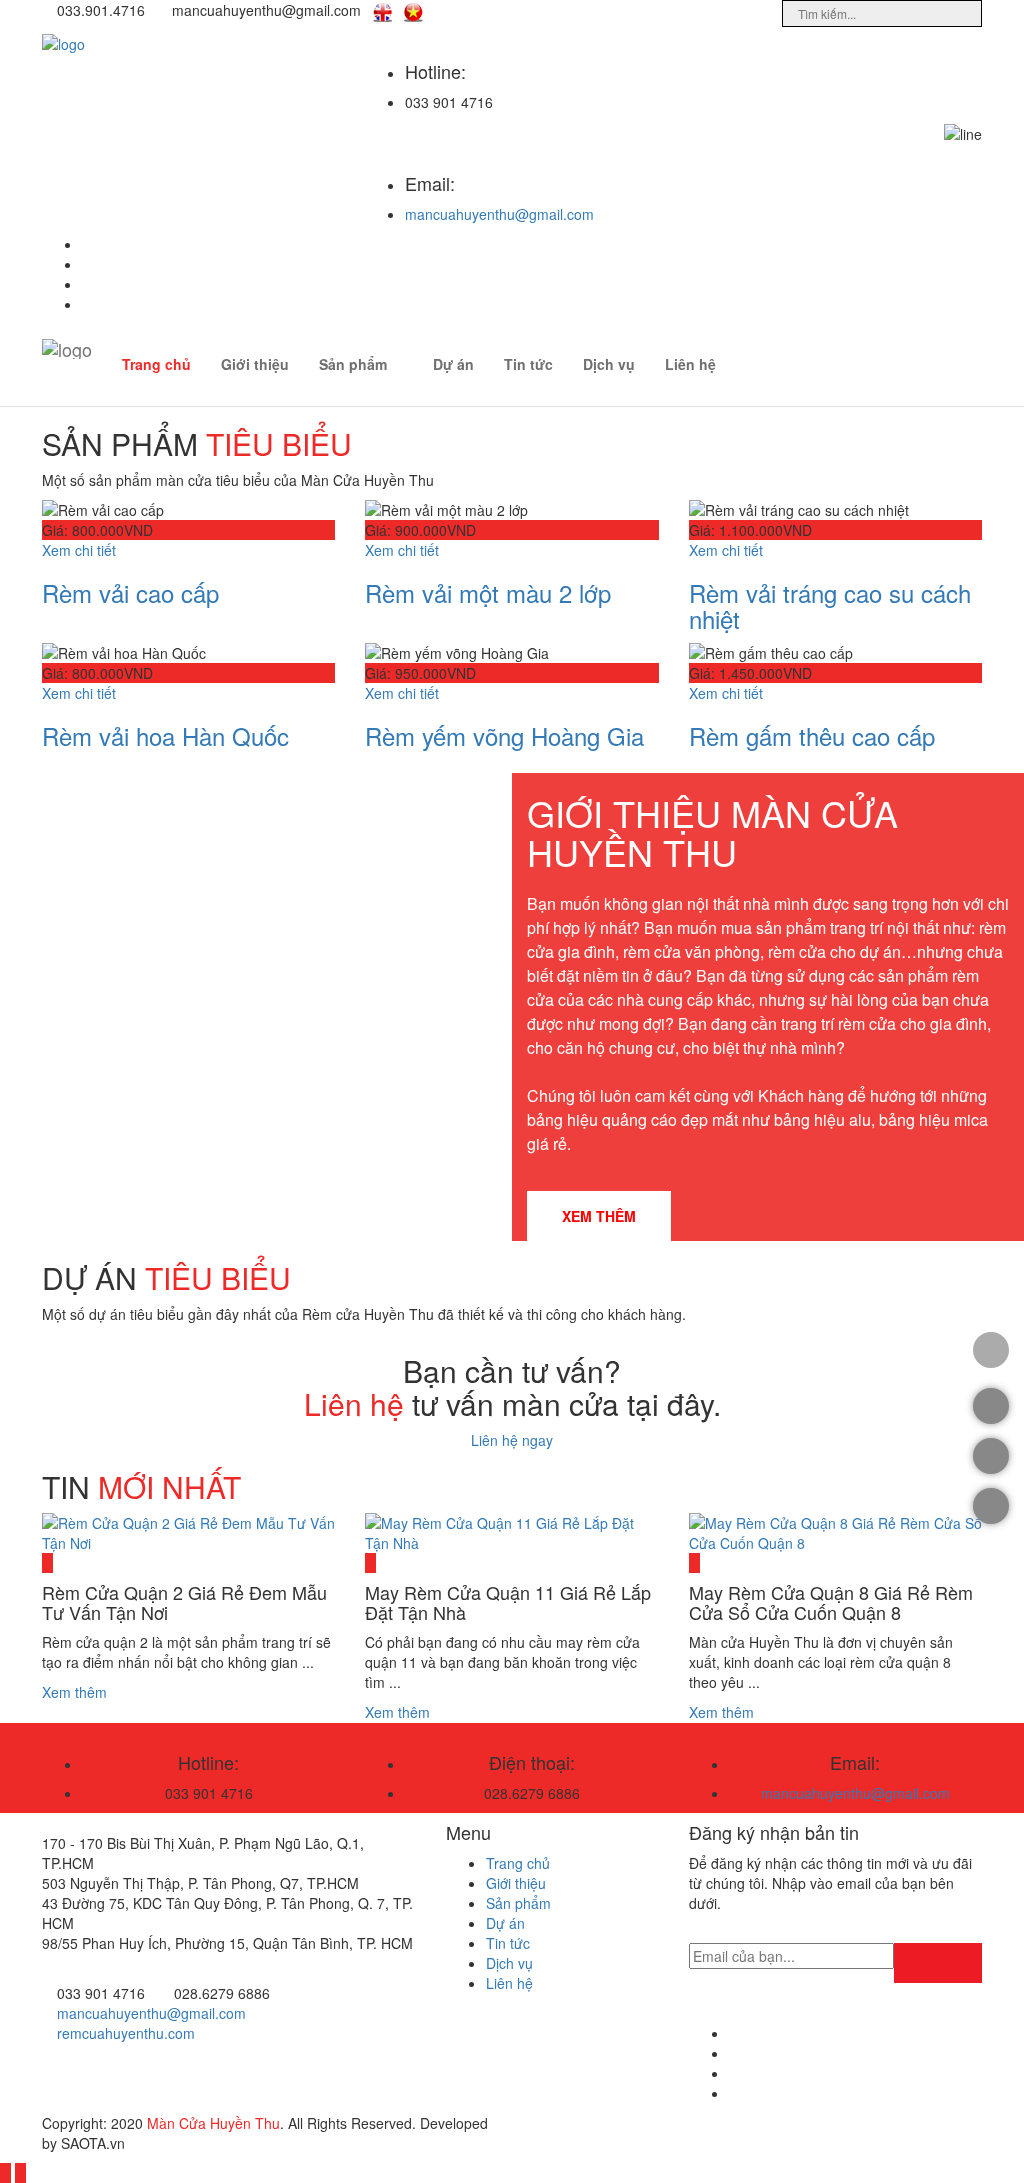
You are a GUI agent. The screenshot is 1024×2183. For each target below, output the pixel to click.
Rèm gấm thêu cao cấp (812, 735)
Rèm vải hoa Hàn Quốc (165, 735)
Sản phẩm (353, 364)
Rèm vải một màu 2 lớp (488, 592)
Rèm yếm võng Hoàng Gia (504, 735)
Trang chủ (156, 364)
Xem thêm (599, 1216)
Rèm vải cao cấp (130, 592)
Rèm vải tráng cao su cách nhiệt (830, 605)
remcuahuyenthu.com (126, 2033)
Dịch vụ (609, 364)
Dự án (453, 364)
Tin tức (528, 364)
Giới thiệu (255, 364)
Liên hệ (690, 364)
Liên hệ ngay (512, 1440)
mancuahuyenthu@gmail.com (499, 214)
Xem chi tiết (79, 550)
